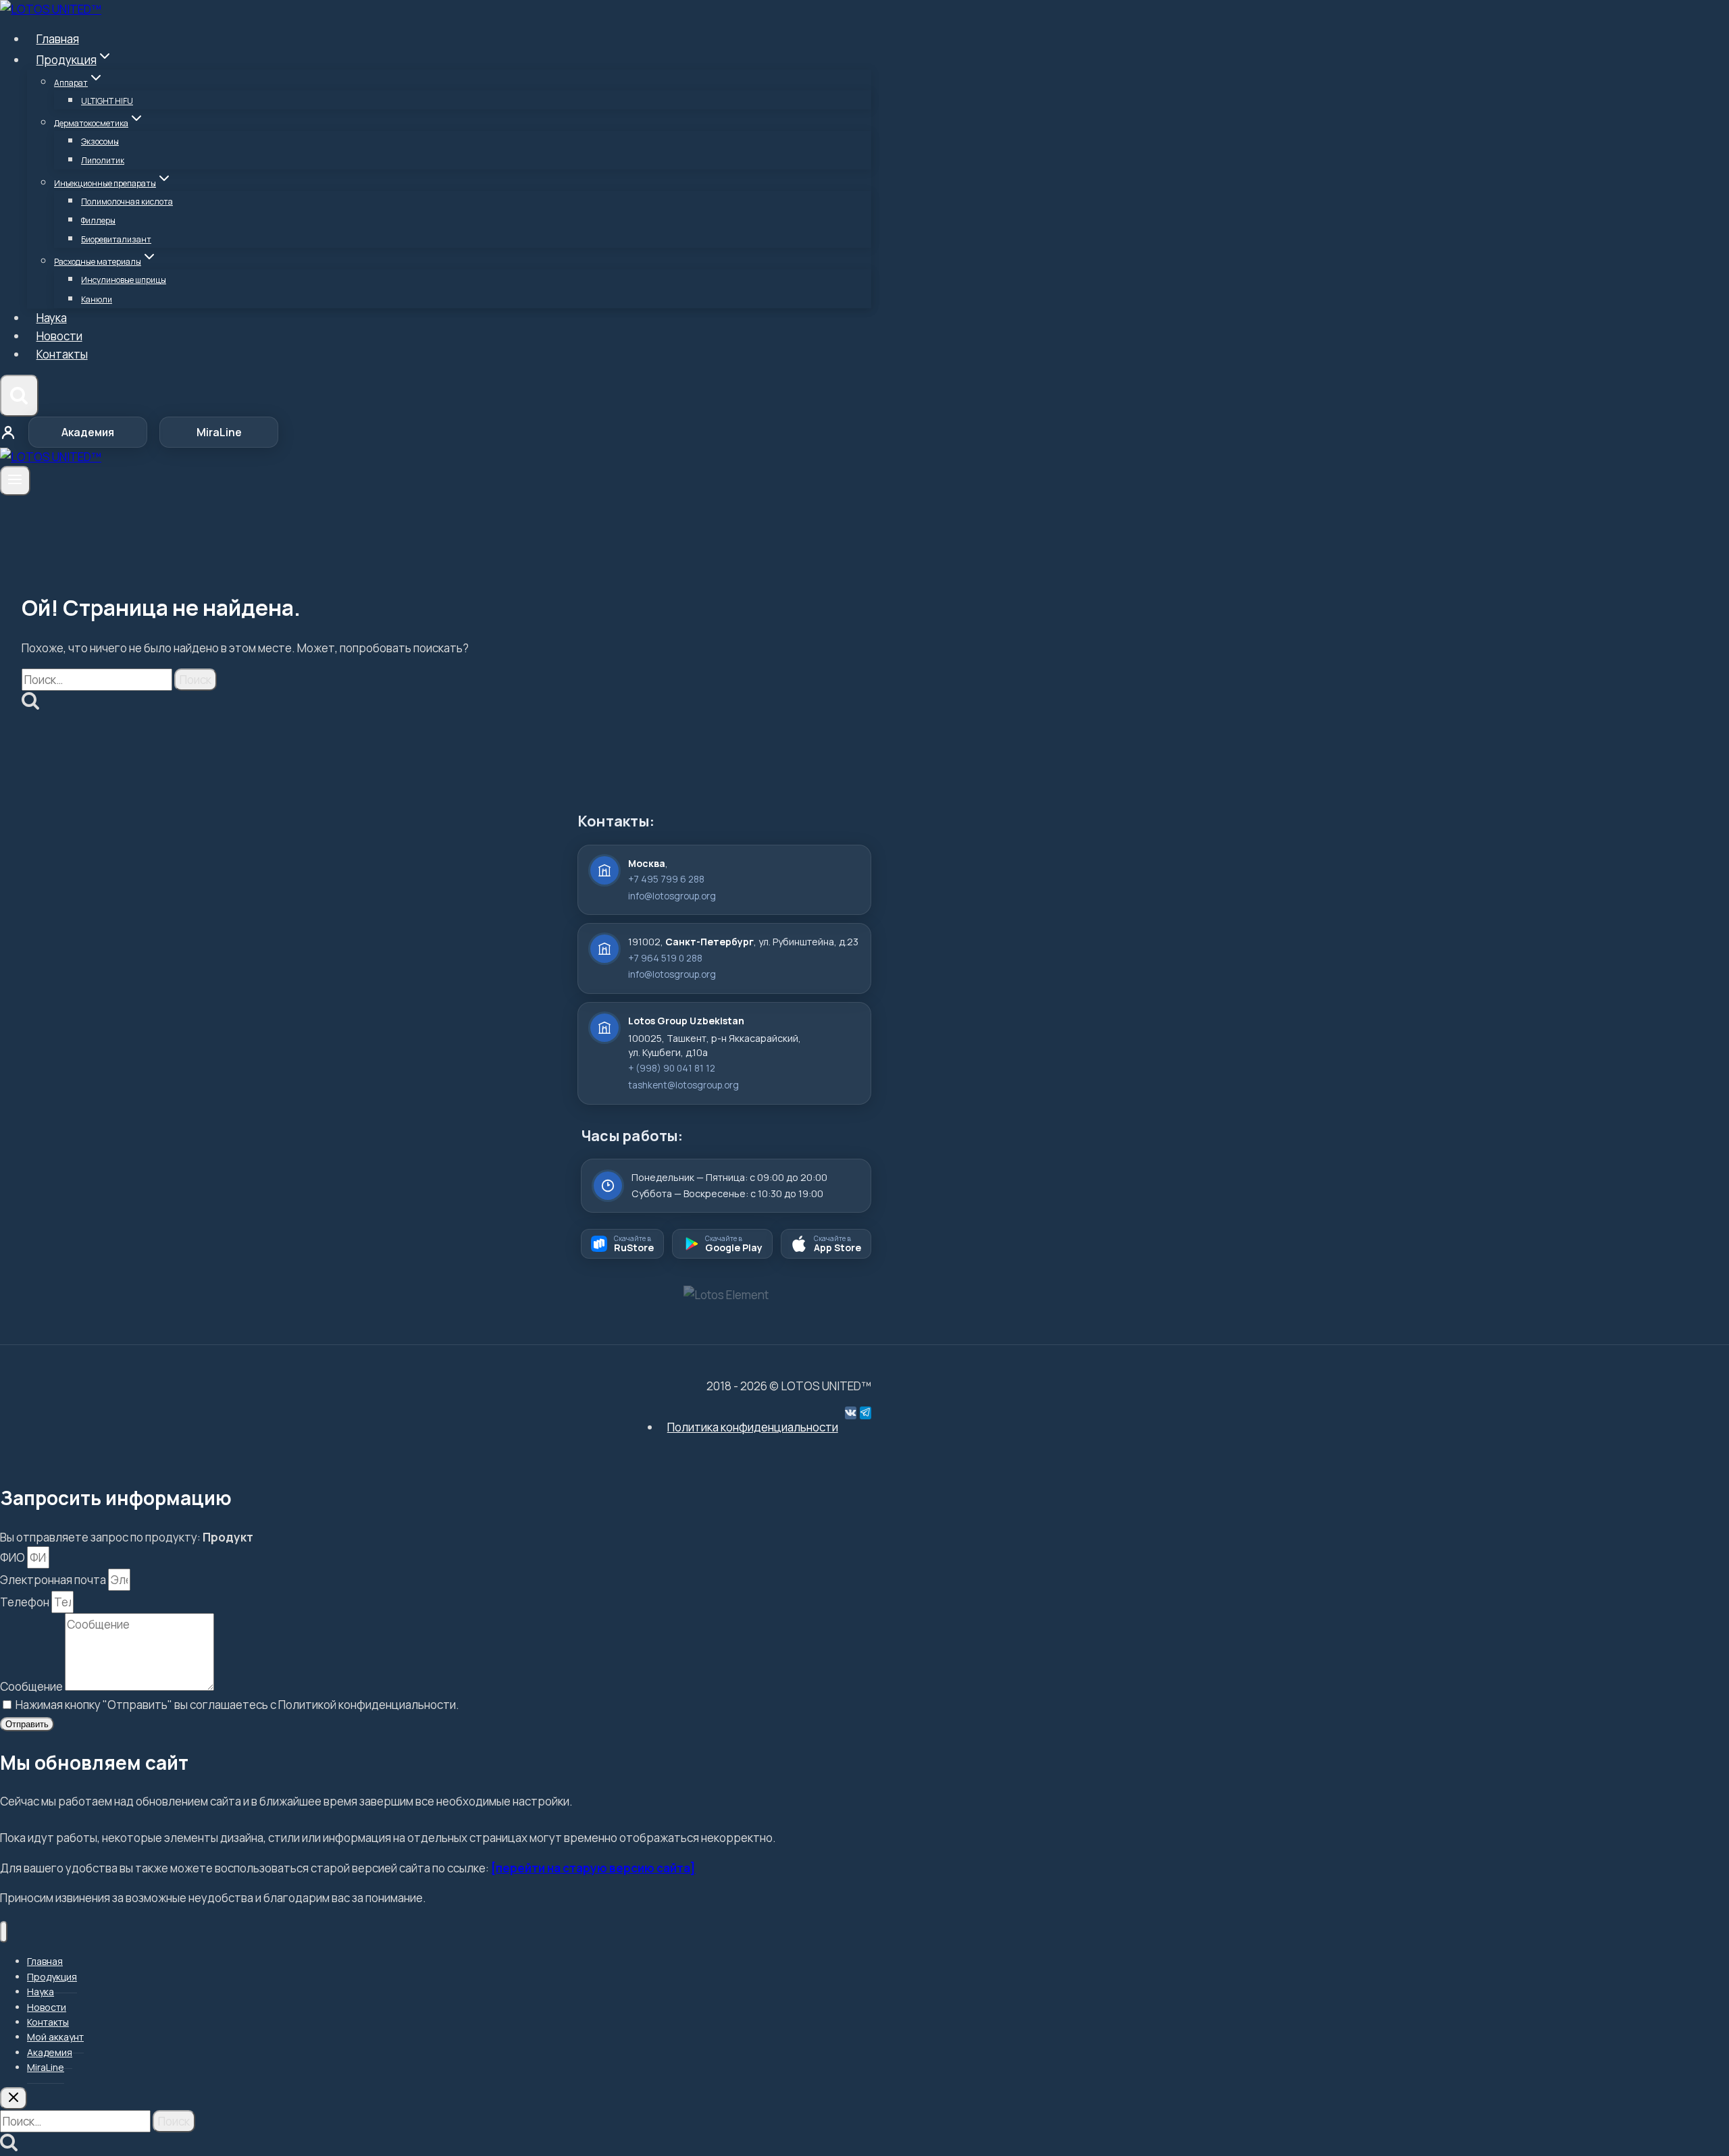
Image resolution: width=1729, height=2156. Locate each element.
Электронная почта (54, 1580)
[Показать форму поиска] (19, 396)
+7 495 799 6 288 (666, 879)
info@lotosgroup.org (672, 896)
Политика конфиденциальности (753, 1427)
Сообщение (32, 1686)
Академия (88, 432)
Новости (59, 336)
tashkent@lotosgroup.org (683, 1085)
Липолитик (103, 160)
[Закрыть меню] (4, 1932)
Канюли (97, 299)
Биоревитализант (116, 239)
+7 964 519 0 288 (665, 958)
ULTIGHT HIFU (107, 101)
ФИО (14, 1557)
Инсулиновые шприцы (124, 280)
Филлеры (98, 220)
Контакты (62, 354)
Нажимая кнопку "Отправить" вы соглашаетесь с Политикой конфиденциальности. (237, 1705)
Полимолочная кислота (127, 202)
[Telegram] (866, 1413)
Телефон (26, 1602)
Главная (58, 39)
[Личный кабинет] (8, 432)
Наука (52, 318)
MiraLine (219, 432)
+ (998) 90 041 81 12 (672, 1068)
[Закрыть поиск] (14, 2098)
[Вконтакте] (851, 1413)
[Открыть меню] (15, 481)
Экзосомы (100, 141)
